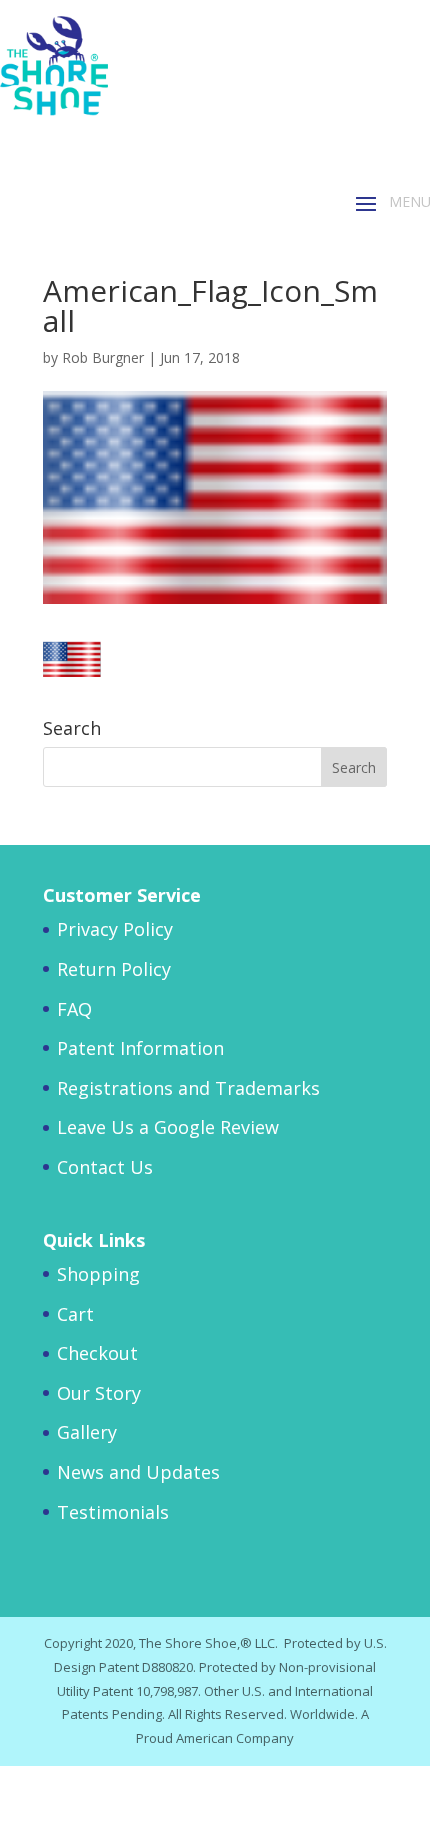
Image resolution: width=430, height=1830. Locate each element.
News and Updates (138, 1472)
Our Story (99, 1393)
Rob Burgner (103, 357)
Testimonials (113, 1512)
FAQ (74, 1009)
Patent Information (140, 1048)
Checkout (97, 1353)
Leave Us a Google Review (168, 1127)
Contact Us (105, 1167)
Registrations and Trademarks (188, 1088)
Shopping (98, 1274)
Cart (75, 1314)
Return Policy (114, 969)
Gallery (87, 1432)
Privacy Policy (115, 929)
